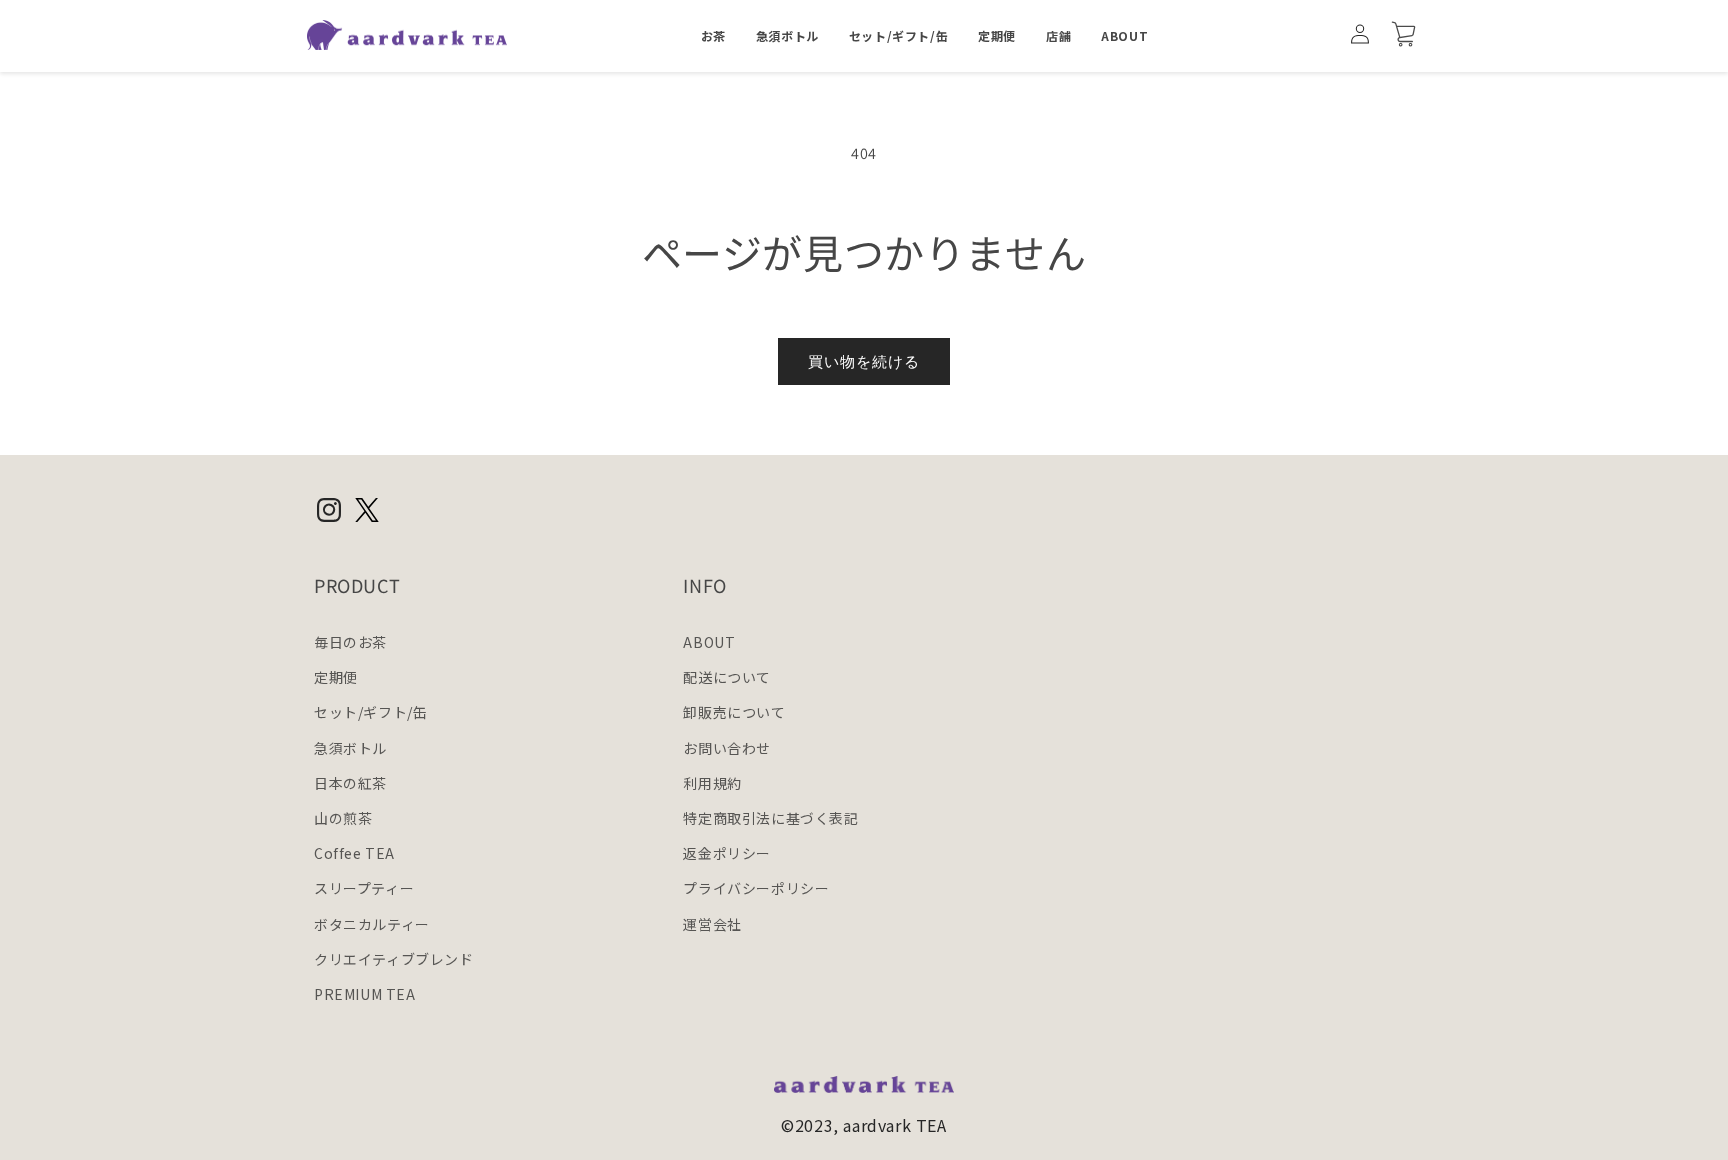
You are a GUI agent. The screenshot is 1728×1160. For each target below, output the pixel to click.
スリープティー (364, 889)
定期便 (336, 678)
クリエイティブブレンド (394, 959)
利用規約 (712, 783)
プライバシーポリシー (756, 889)
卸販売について (734, 713)
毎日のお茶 (350, 642)
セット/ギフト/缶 (370, 713)
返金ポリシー (727, 853)
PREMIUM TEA (365, 994)
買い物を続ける (864, 361)
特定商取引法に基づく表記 (770, 818)
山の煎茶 (343, 818)
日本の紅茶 (350, 783)
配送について (727, 678)
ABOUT (709, 642)
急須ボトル (350, 748)
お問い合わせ (727, 748)
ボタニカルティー (372, 924)
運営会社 (712, 924)
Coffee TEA (354, 853)
